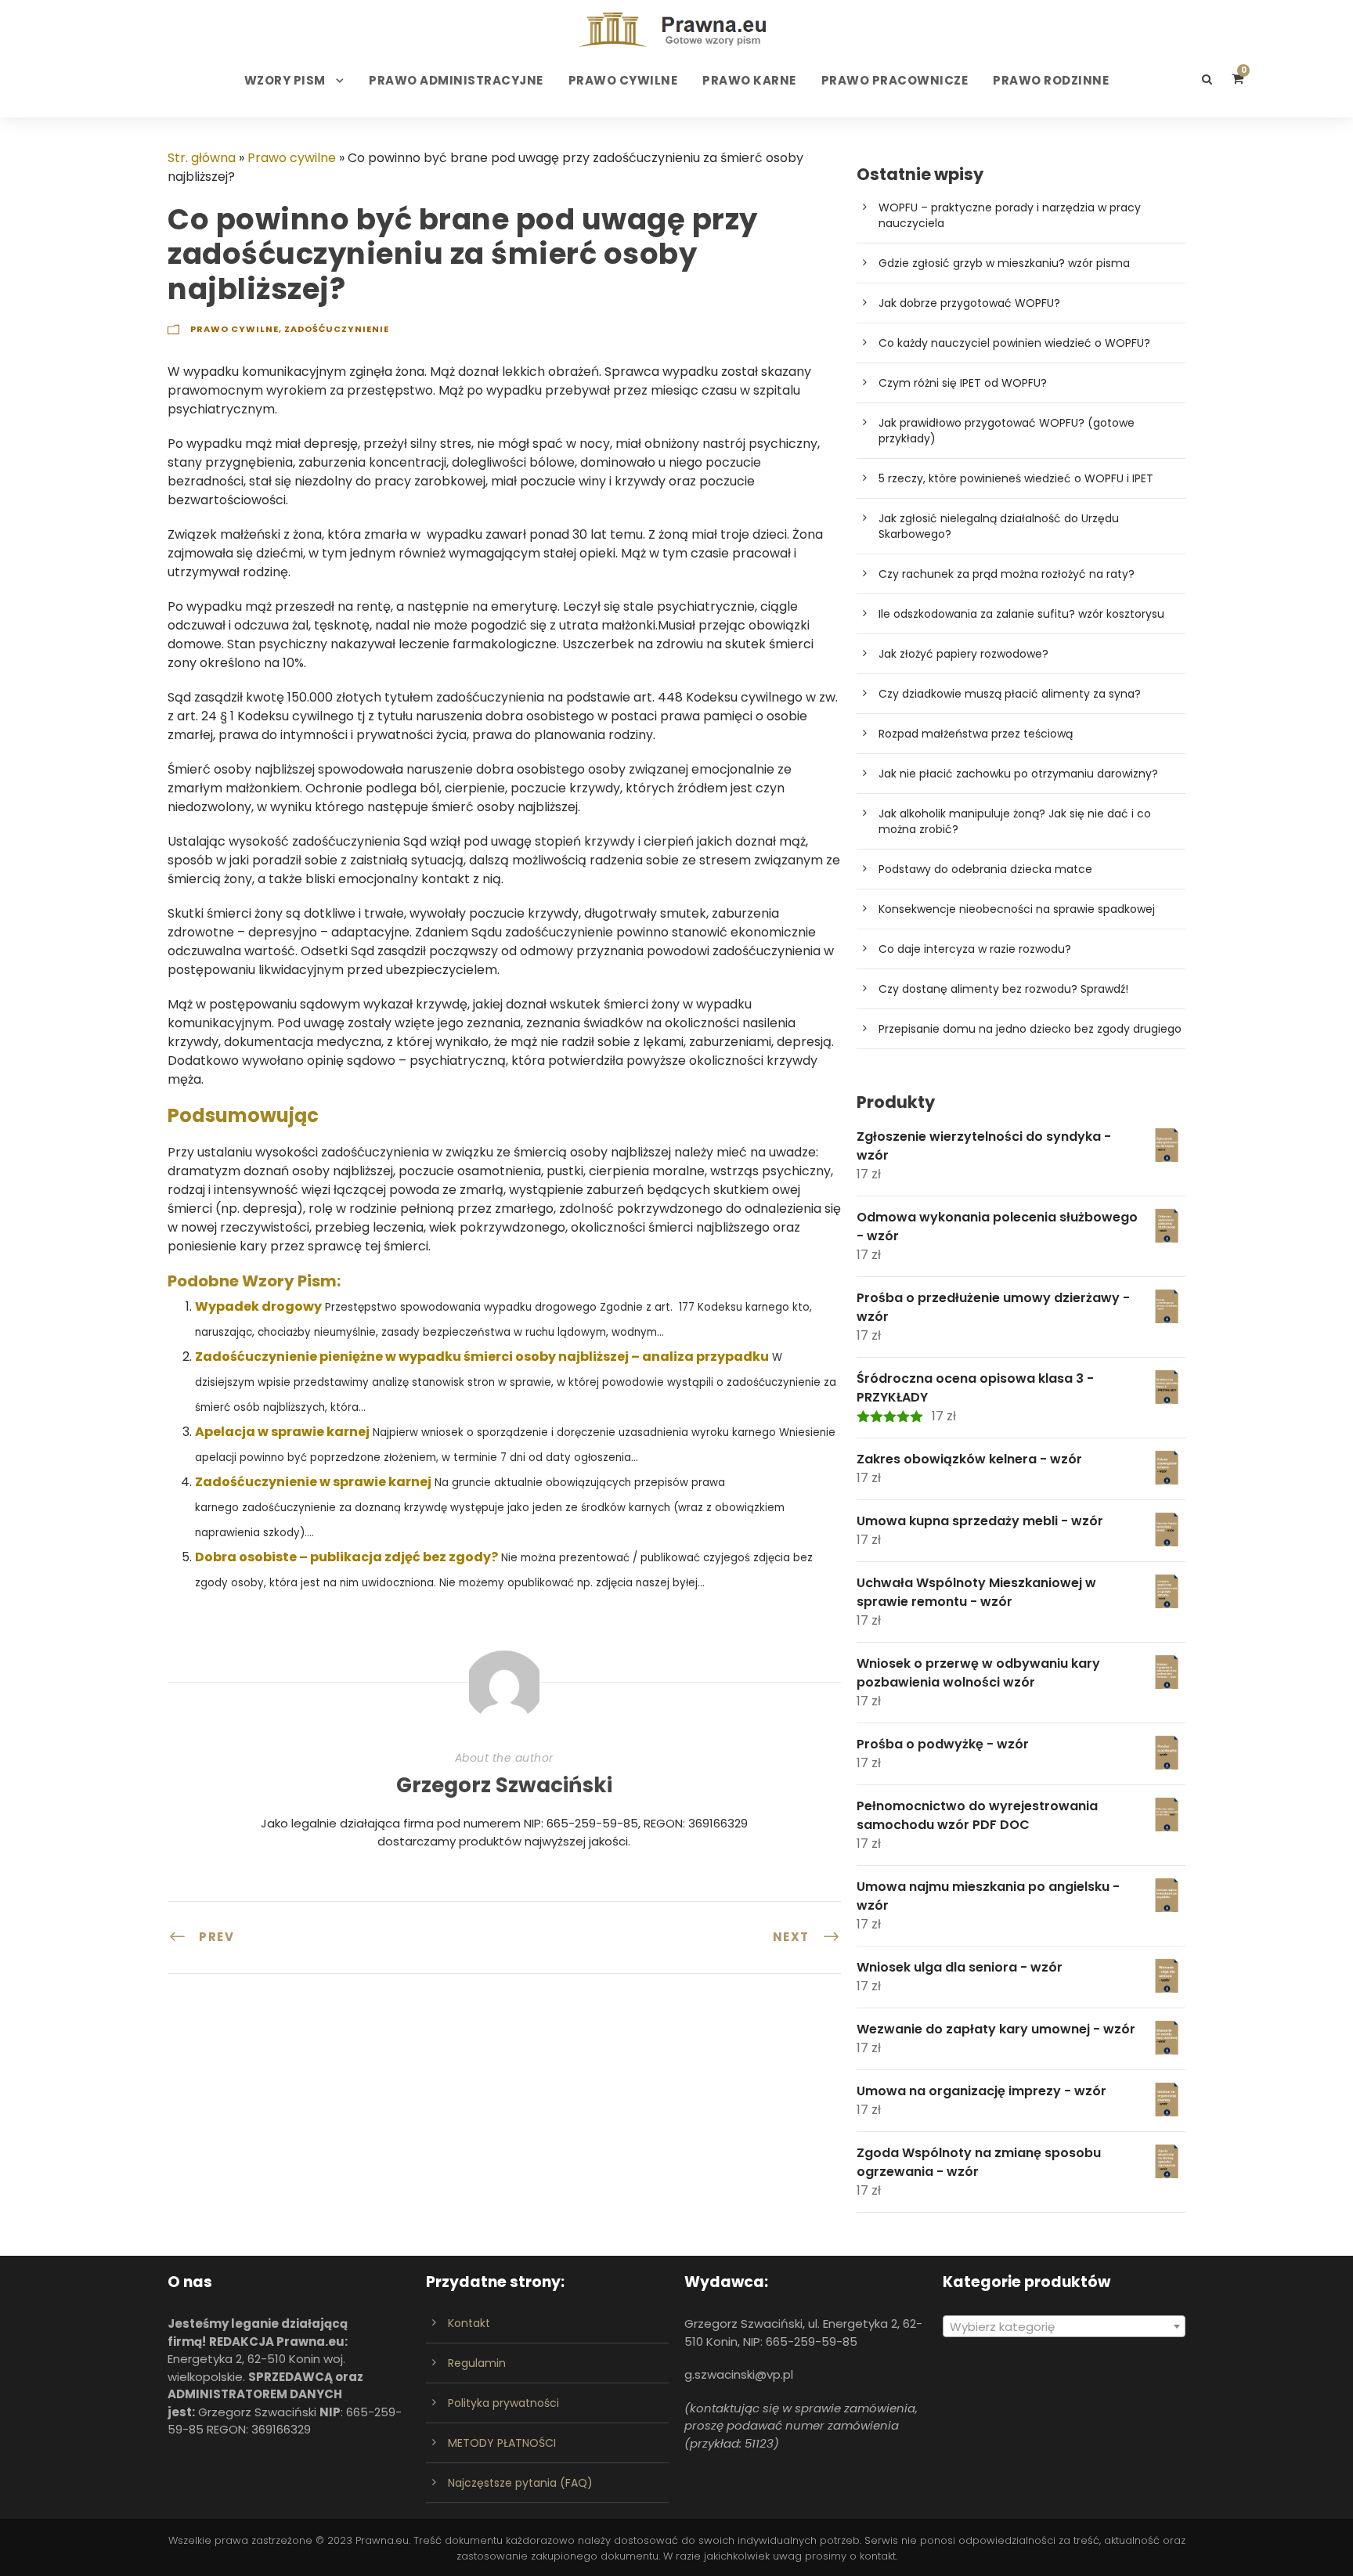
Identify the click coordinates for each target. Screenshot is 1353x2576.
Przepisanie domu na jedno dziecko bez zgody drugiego (1030, 1029)
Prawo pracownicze (895, 80)
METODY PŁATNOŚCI (502, 2443)
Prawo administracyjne (456, 80)
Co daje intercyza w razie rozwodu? (975, 949)
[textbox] (1064, 2327)
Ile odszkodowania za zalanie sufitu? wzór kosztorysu (1021, 614)
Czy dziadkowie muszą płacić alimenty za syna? (1010, 694)
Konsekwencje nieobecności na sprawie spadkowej (1017, 909)
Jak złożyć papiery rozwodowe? (963, 654)
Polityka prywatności (503, 2403)
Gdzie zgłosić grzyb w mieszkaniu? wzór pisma (1004, 263)
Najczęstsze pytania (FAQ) (520, 2483)
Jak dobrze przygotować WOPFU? (969, 303)
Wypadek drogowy (258, 1306)
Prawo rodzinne (1051, 80)
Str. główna (202, 158)
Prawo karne (749, 80)
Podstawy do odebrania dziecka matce (985, 869)
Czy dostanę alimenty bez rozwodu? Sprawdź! (1003, 989)
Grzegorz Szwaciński (504, 1785)
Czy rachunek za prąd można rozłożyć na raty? (1007, 574)
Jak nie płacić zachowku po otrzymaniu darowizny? (1018, 774)
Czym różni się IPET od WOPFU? (963, 383)
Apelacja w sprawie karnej (282, 1432)
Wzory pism (285, 80)
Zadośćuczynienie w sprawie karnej (313, 1482)
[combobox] (1064, 2326)
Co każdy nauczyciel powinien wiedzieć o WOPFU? (1014, 343)
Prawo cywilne (623, 80)
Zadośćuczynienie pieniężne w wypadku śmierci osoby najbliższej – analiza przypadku (482, 1357)
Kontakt (469, 2323)
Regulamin (477, 2363)
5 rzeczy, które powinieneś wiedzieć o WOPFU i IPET (1016, 478)
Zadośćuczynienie (337, 329)
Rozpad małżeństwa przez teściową (976, 734)
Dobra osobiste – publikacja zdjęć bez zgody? (346, 1557)
